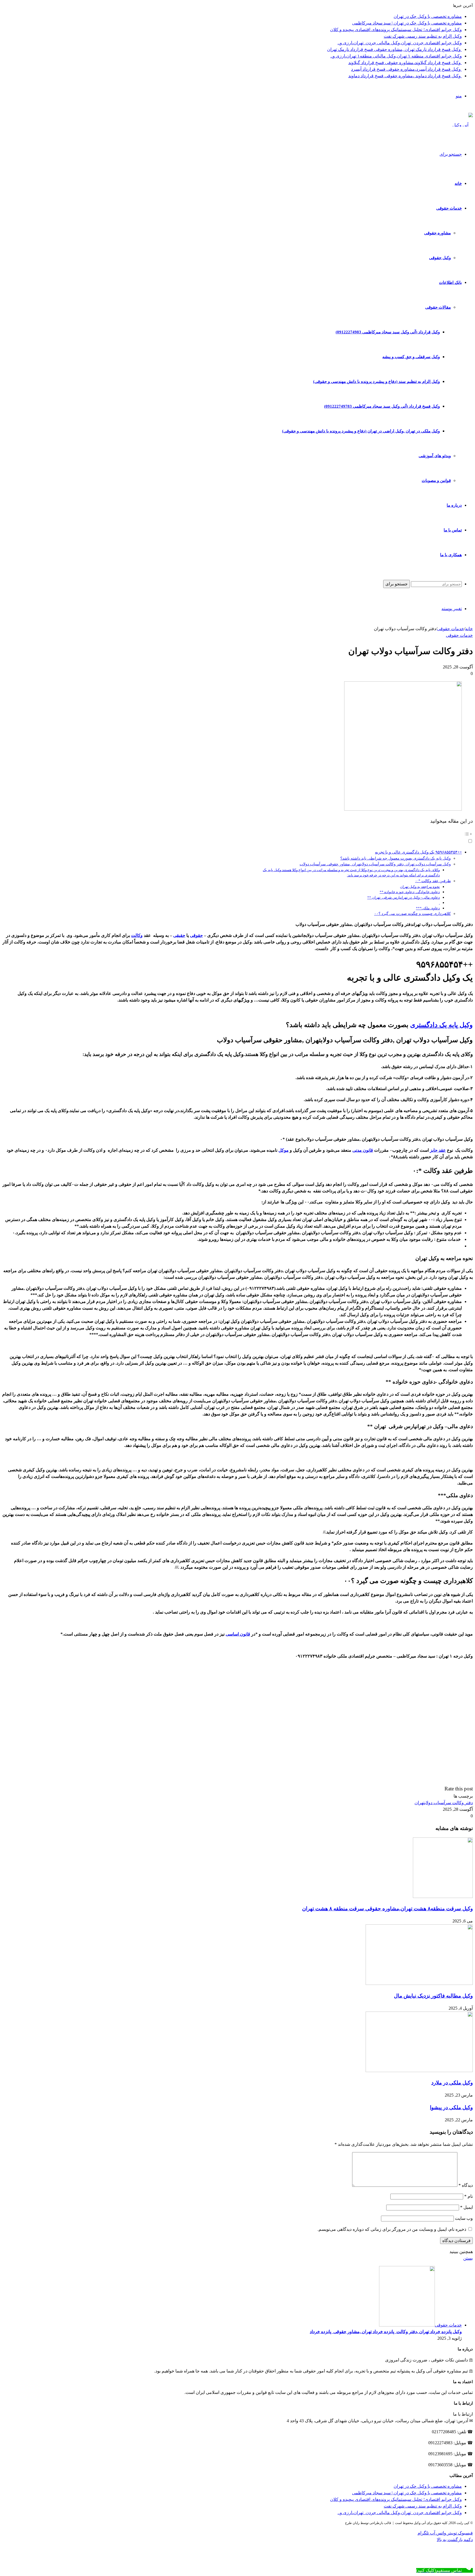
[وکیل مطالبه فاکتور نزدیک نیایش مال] (419, 1983)
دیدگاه (466, 2185)
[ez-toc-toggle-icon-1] (363, 837)
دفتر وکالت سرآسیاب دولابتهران (444, 1803)
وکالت (137, 935)
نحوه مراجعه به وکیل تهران (420, 887)
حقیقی (179, 935)
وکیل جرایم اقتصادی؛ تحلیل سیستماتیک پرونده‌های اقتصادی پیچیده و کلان (396, 30)
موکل (284, 1150)
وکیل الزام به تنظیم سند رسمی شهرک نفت (423, 36)
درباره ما (454, 505)
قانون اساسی (238, 1634)
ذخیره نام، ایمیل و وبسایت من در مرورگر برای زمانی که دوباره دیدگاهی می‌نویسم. (392, 2229)
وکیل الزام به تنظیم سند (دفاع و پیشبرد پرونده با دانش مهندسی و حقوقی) (376, 382)
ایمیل (466, 2207)
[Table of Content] (363, 834)
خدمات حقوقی (449, 208)
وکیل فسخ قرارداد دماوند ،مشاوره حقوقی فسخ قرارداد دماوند (405, 76)
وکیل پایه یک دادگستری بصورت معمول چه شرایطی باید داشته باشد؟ (396, 858)
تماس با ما (453, 530)
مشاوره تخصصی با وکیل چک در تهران (428, 16)
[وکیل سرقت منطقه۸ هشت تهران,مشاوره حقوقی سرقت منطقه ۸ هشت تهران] (443, 1896)
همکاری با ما (451, 555)
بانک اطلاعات (450, 282)
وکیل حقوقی (440, 258)
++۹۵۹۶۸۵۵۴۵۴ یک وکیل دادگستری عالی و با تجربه (418, 852)
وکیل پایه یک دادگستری (441, 1025)
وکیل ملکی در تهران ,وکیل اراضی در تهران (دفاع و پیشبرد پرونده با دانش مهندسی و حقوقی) (361, 431)
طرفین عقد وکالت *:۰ (433, 881)
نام (469, 2196)
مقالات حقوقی (438, 307)
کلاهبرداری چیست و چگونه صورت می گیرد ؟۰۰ (412, 913)
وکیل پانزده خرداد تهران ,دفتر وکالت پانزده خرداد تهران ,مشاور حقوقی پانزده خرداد (386, 2332)
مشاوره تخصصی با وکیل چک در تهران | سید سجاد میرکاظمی (407, 23)
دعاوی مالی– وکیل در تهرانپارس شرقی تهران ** (404, 897)
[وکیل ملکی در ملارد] (419, 2071)
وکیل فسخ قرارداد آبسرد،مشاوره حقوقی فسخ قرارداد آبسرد (406, 69)
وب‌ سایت (464, 2218)
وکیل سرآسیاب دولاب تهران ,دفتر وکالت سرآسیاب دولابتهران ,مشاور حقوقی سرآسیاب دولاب (375, 864)
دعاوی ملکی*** (428, 908)
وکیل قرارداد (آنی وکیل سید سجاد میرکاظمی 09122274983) (388, 332)
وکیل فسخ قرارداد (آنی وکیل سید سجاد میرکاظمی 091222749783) (382, 406)
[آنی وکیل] (463, 125)
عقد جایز (438, 1150)
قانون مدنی (363, 1150)
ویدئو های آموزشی (435, 456)
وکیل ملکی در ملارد (452, 2083)
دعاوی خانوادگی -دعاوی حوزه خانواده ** (410, 892)
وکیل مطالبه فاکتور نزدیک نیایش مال (433, 1996)
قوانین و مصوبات (436, 481)
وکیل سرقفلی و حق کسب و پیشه (411, 357)
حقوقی (196, 935)
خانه (458, 183)
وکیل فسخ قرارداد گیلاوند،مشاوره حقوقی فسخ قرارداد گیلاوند (405, 63)
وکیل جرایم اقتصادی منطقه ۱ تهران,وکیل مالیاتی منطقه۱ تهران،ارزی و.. (396, 56)
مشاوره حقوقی (437, 233)
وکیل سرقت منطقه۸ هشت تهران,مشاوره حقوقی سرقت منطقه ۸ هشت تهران (387, 1909)
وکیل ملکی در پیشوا (451, 2107)
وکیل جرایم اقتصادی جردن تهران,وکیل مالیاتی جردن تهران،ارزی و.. (400, 43)
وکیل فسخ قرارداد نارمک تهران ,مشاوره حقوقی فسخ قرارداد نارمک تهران (394, 49)
